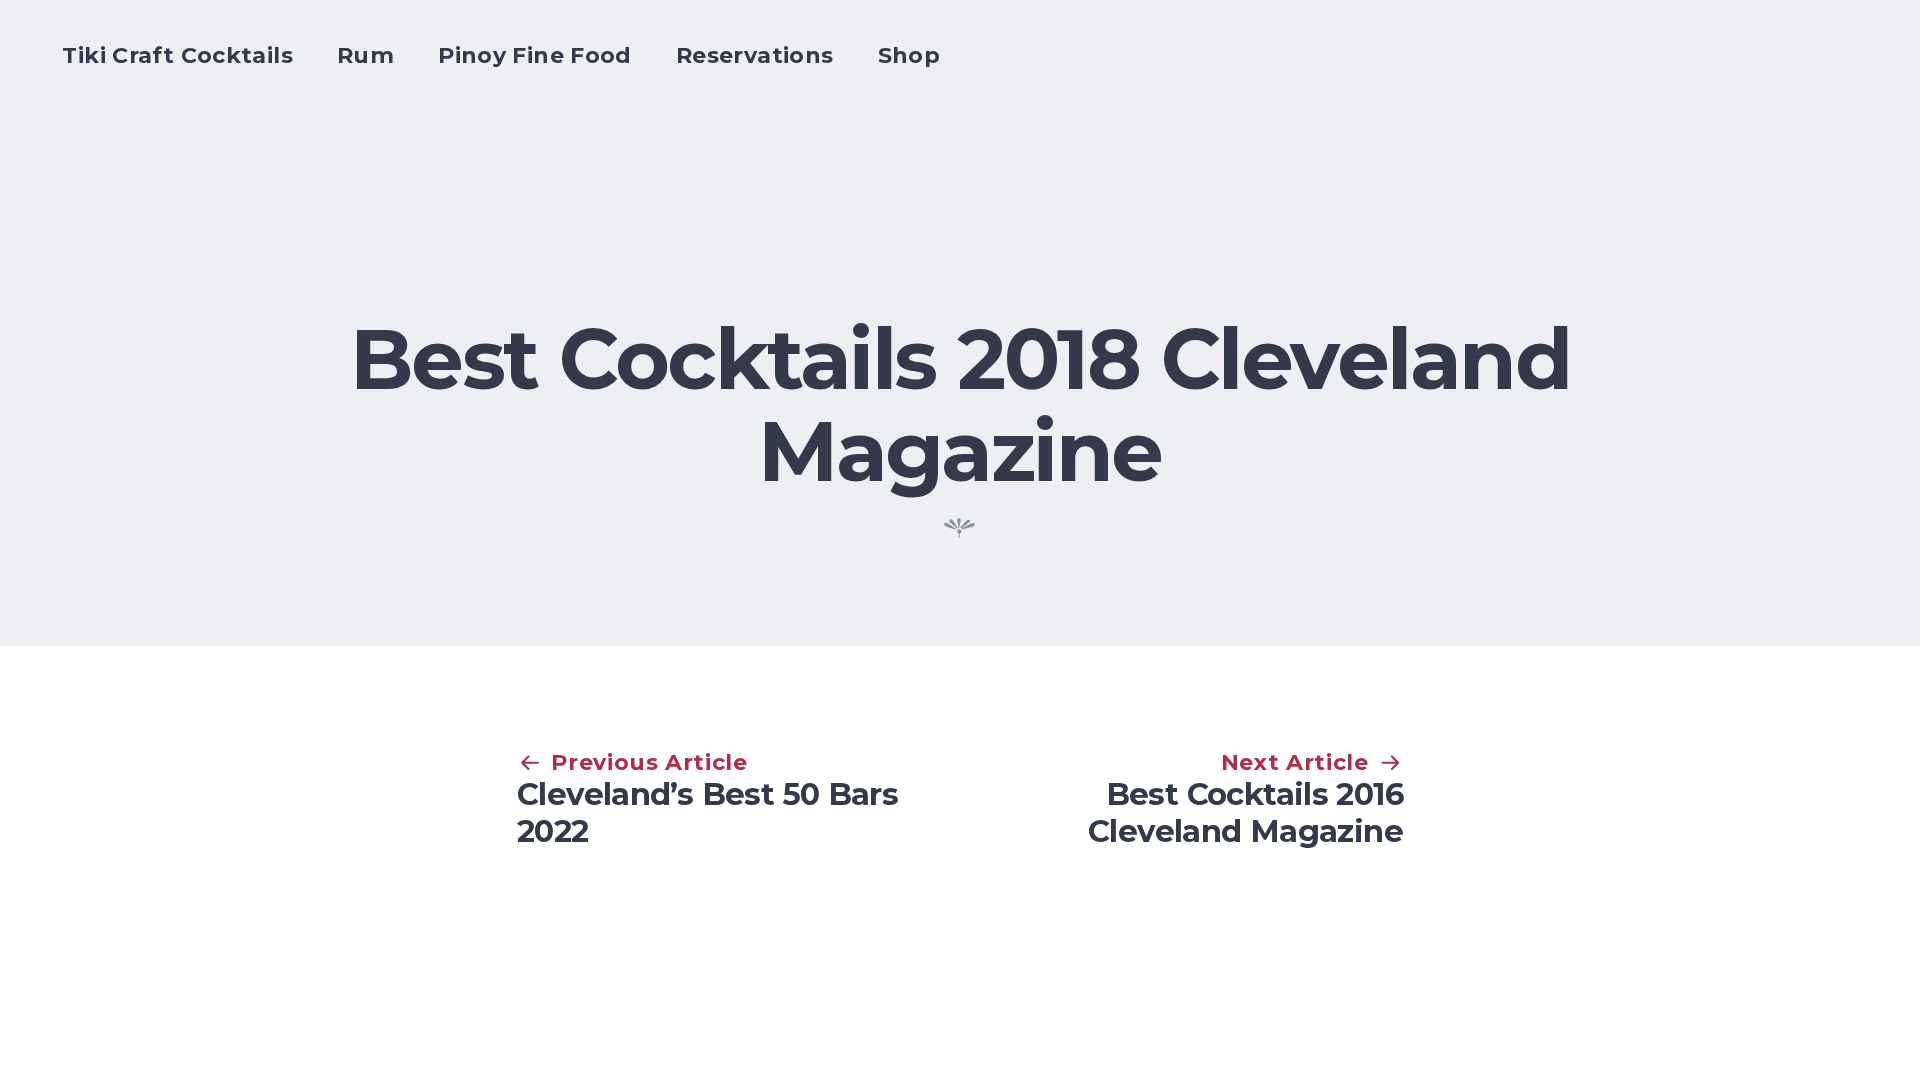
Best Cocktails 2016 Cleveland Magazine (1245, 812)
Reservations (755, 55)
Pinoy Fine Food (535, 55)
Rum (365, 55)
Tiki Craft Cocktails (177, 55)
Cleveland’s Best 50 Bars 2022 (707, 812)
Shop (909, 55)
